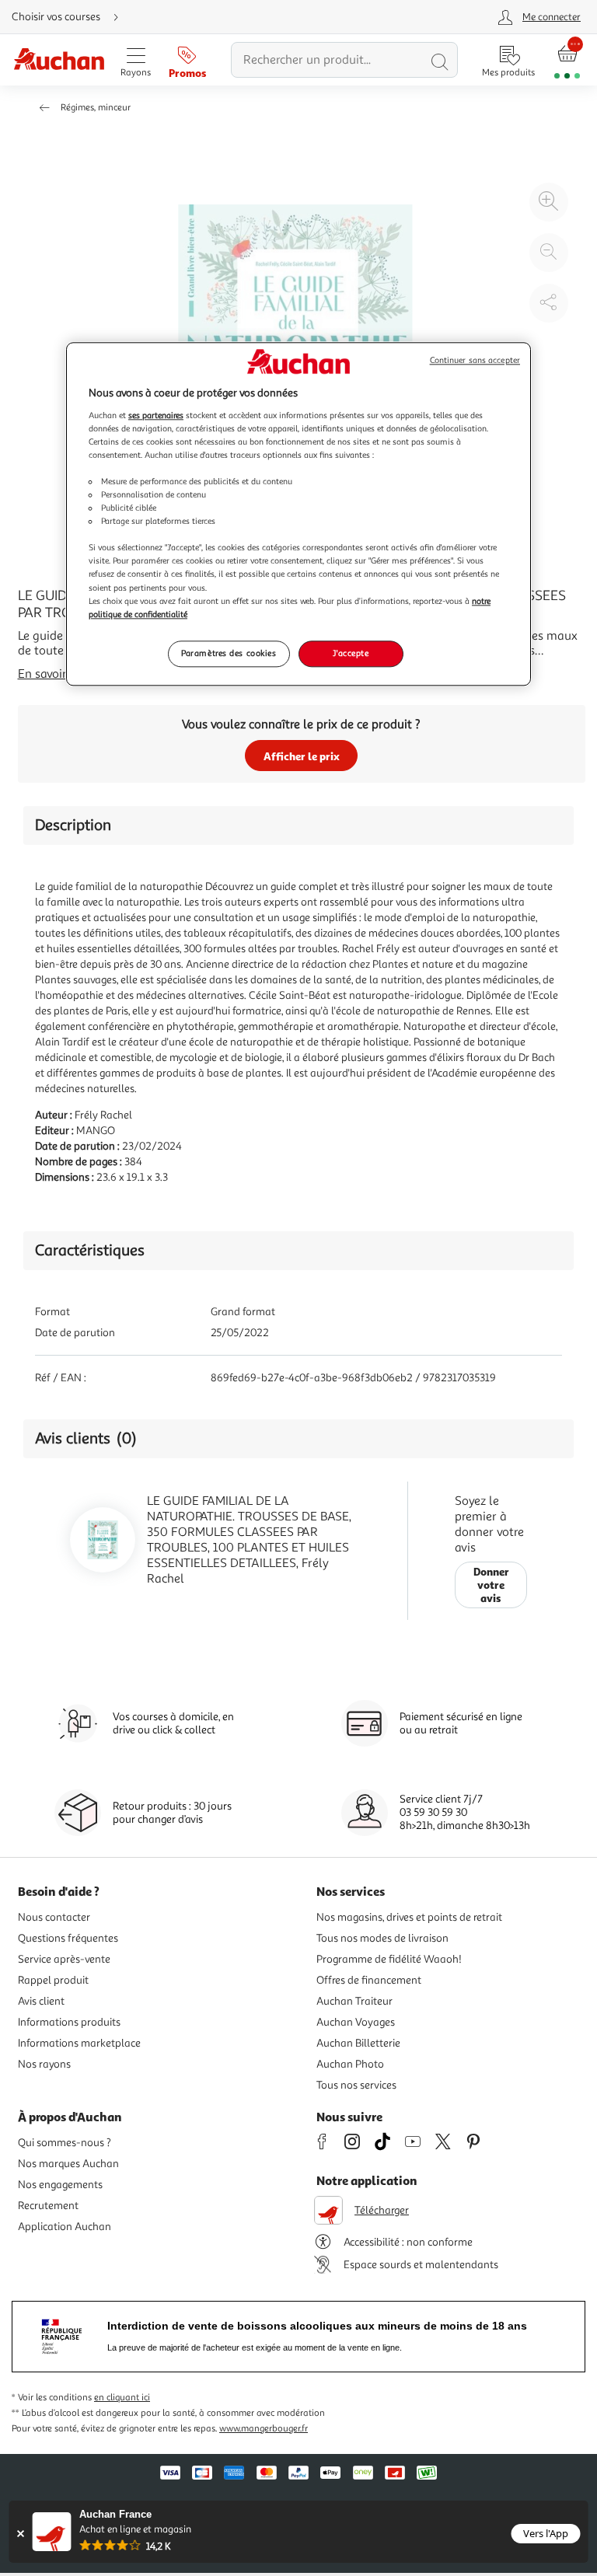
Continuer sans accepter (475, 360)
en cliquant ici (122, 2398)
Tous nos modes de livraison (382, 1938)
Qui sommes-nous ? (65, 2143)
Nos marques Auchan (68, 2164)
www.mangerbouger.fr (264, 2429)
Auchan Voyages (356, 2022)
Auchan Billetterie (358, 2043)
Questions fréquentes (68, 1938)
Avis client (41, 2001)
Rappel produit (53, 1980)
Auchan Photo (350, 2064)
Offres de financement (369, 1980)
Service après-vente (64, 1959)
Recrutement (48, 2206)
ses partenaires (156, 415)
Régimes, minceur (96, 108)
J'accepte (351, 653)
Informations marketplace (79, 2043)
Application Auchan (65, 2227)
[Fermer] (21, 2534)
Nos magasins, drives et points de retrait (409, 1917)
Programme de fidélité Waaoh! (389, 1959)
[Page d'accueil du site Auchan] (59, 60)
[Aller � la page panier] (567, 60)
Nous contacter (54, 1917)
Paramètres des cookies (229, 653)
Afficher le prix (302, 756)
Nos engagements (60, 2185)
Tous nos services (356, 2085)
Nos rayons (44, 2064)
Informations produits (69, 2022)
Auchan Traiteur (354, 2001)
